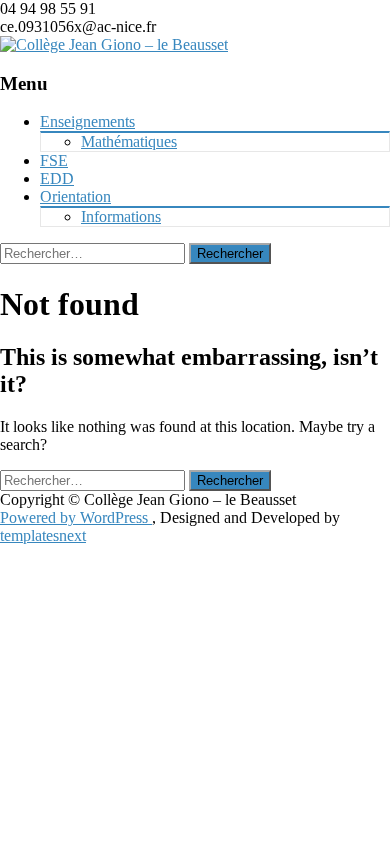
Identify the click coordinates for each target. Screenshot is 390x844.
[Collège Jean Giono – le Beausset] (114, 44)
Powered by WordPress (76, 517)
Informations (121, 216)
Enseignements (87, 121)
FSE (54, 160)
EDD (57, 178)
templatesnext (43, 535)
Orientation (75, 196)
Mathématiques (129, 141)
